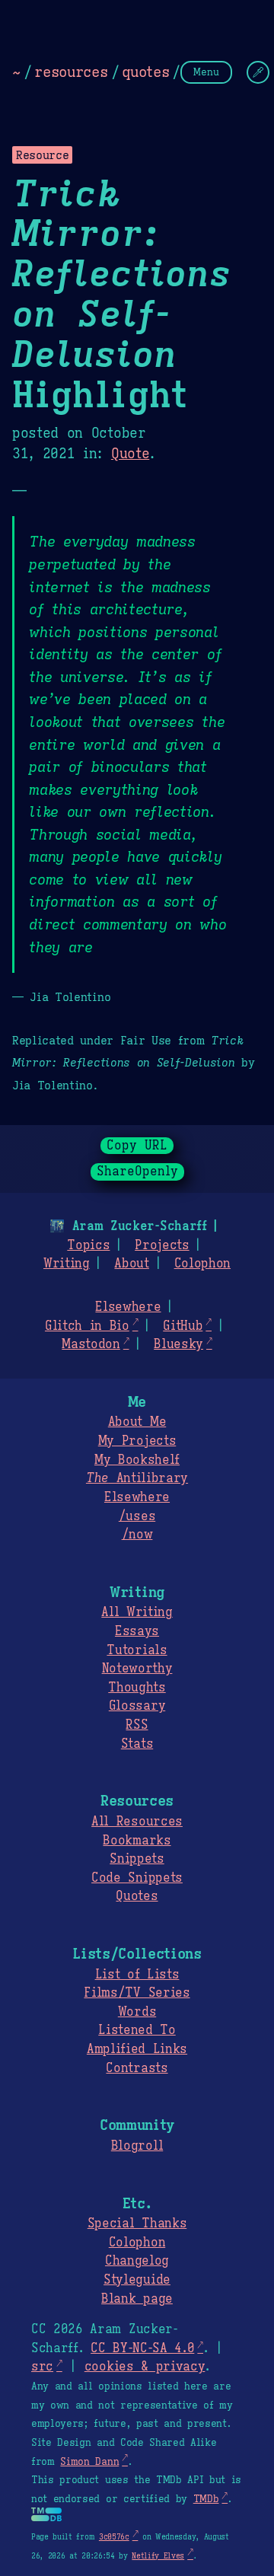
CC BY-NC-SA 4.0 (142, 2348)
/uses (137, 1516)
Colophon (202, 1264)
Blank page (137, 2299)
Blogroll (137, 2146)
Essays (137, 1631)
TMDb (206, 2499)
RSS (137, 1725)
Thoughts (137, 1688)
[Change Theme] (258, 72)
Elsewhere (128, 1307)
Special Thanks (137, 2224)
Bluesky (178, 1344)
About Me (137, 1422)
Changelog (137, 2261)
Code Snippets (137, 1878)
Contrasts (137, 2068)
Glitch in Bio (87, 1326)
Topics (88, 1245)
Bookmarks (137, 1841)
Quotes (137, 1896)
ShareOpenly (137, 1172)
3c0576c (114, 2537)
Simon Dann (89, 2462)
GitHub (183, 1326)
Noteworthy (137, 1669)
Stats (137, 1744)
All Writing (137, 1612)
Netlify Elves (158, 2556)
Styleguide (137, 2280)
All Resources (137, 1822)
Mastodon (91, 1344)
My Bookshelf (137, 1460)
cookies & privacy (145, 2367)
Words (137, 2012)
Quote (130, 454)
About (131, 1264)
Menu (206, 72)
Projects (162, 1245)
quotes (145, 72)
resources (71, 72)
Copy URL (137, 1146)
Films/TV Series (137, 1993)
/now (137, 1535)
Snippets (137, 1859)
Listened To (137, 2030)
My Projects (137, 1441)
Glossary (137, 1706)
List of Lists (137, 1975)
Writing (67, 1264)
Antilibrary (137, 1478)
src (42, 2367)
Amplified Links (137, 2049)
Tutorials (137, 1650)
